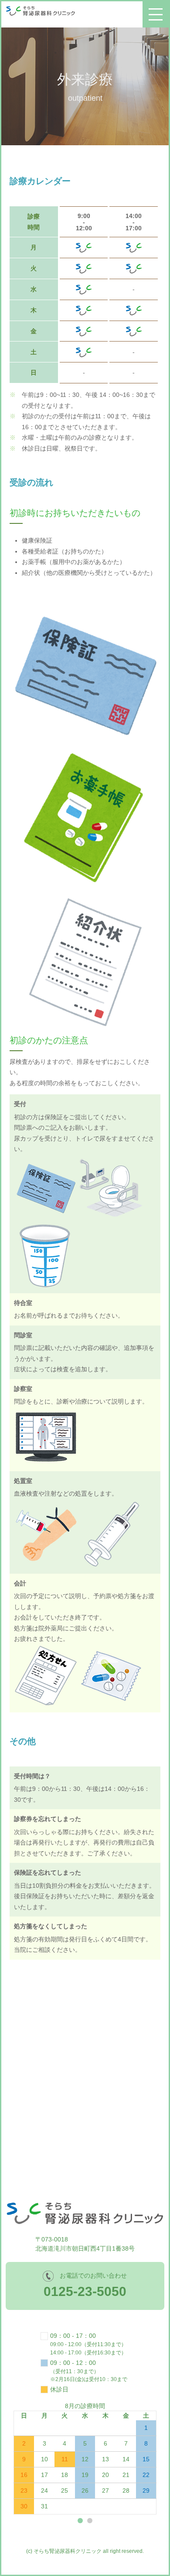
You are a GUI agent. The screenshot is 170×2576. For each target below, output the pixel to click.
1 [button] (80, 2521)
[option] (85, 2458)
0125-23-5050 (85, 2291)
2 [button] (90, 2521)
